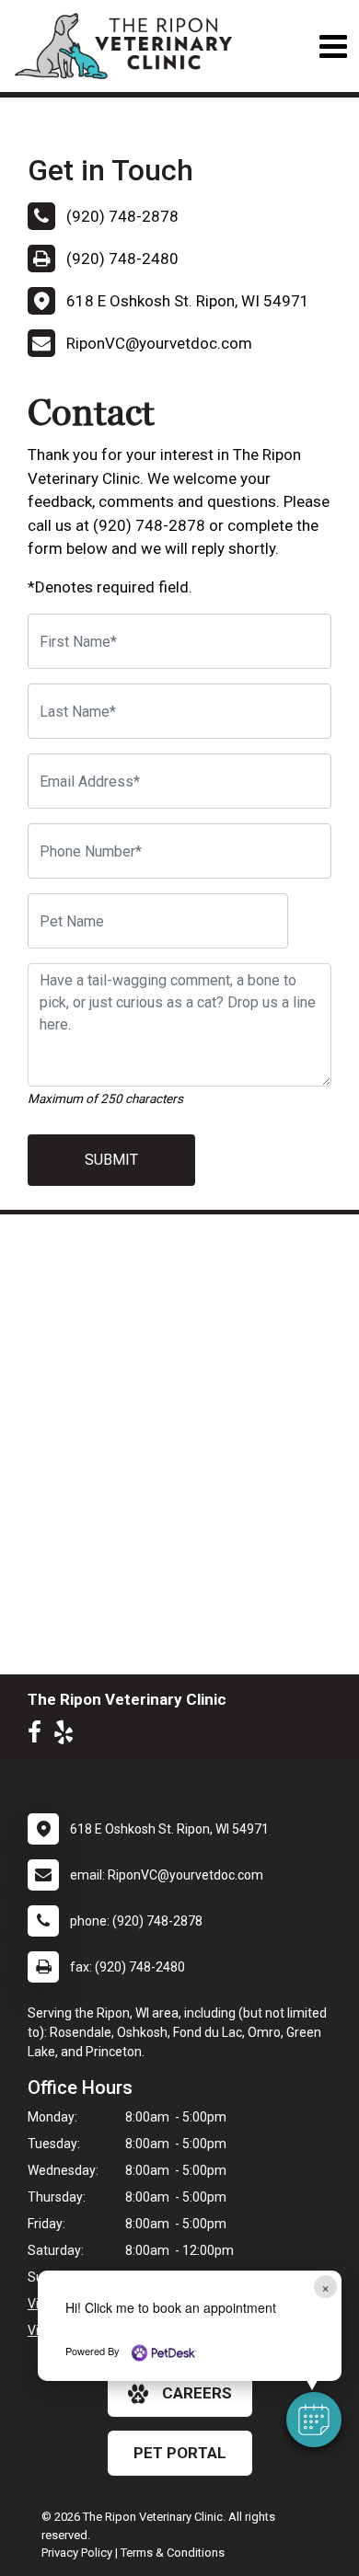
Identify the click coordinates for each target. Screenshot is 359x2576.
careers (197, 2393)
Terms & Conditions (173, 2553)
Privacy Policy (77, 2553)
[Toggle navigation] (333, 46)
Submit (111, 1160)
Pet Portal (180, 2453)
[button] (314, 2420)
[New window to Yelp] (68, 1736)
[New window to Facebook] (39, 1736)
